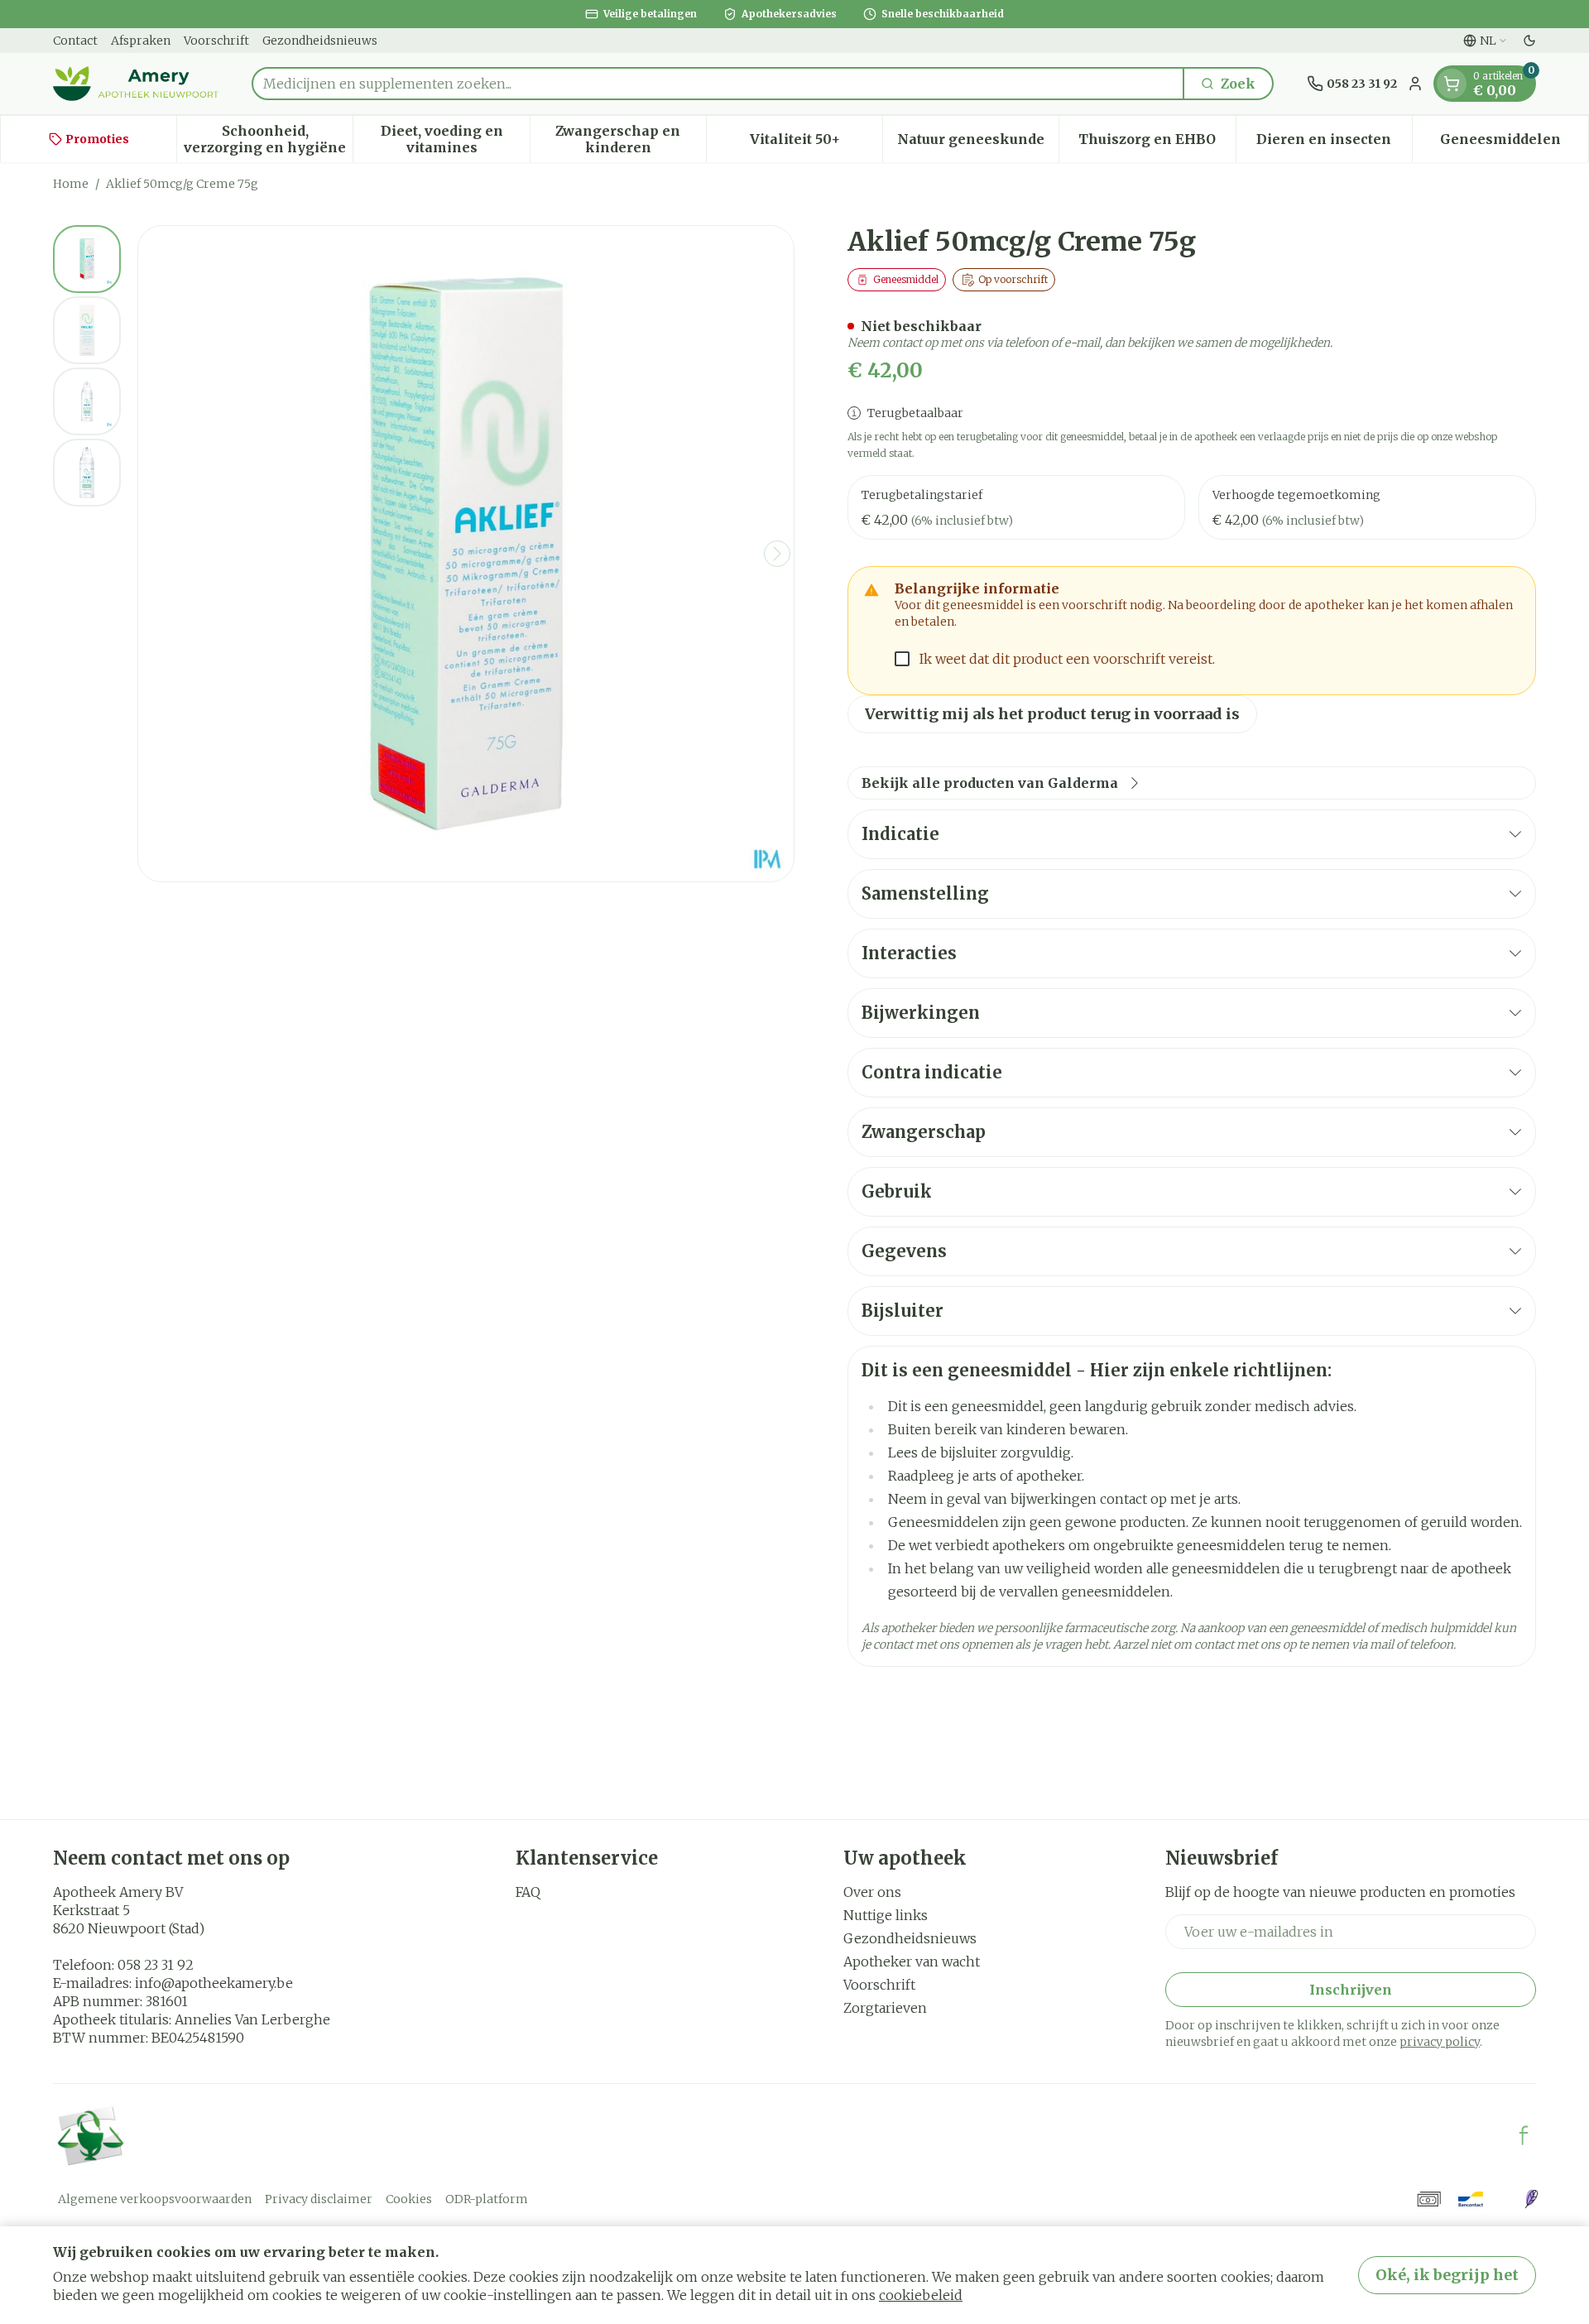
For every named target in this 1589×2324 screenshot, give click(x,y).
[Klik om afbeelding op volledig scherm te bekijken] (466, 554)
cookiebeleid (921, 2295)
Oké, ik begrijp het (1447, 2275)
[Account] (1415, 84)
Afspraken (141, 41)
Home (71, 184)
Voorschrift (216, 41)
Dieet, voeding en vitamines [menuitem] (455, 139)
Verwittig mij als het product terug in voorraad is (1052, 714)
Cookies (409, 2199)
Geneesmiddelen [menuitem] (1514, 143)
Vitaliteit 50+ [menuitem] (816, 143)
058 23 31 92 (156, 1965)
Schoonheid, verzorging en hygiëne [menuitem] (268, 139)
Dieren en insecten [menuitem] (1334, 143)
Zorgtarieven (885, 2008)
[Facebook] (1524, 2135)
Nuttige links (886, 1915)
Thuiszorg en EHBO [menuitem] (1157, 143)
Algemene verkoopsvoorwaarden (155, 2199)
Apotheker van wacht (912, 1961)
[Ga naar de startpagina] (136, 84)
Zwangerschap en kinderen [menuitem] (631, 139)
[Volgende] (777, 554)
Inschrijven (1351, 1990)
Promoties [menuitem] (97, 139)
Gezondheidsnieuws (320, 41)
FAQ (528, 1892)
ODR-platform (487, 2199)
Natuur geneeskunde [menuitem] (978, 143)
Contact (75, 41)
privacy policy (1440, 2042)
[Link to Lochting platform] (1531, 2199)
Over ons (872, 1892)
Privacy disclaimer (319, 2199)
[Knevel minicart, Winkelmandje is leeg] (1452, 84)
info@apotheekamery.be (214, 1983)
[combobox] (718, 84)
